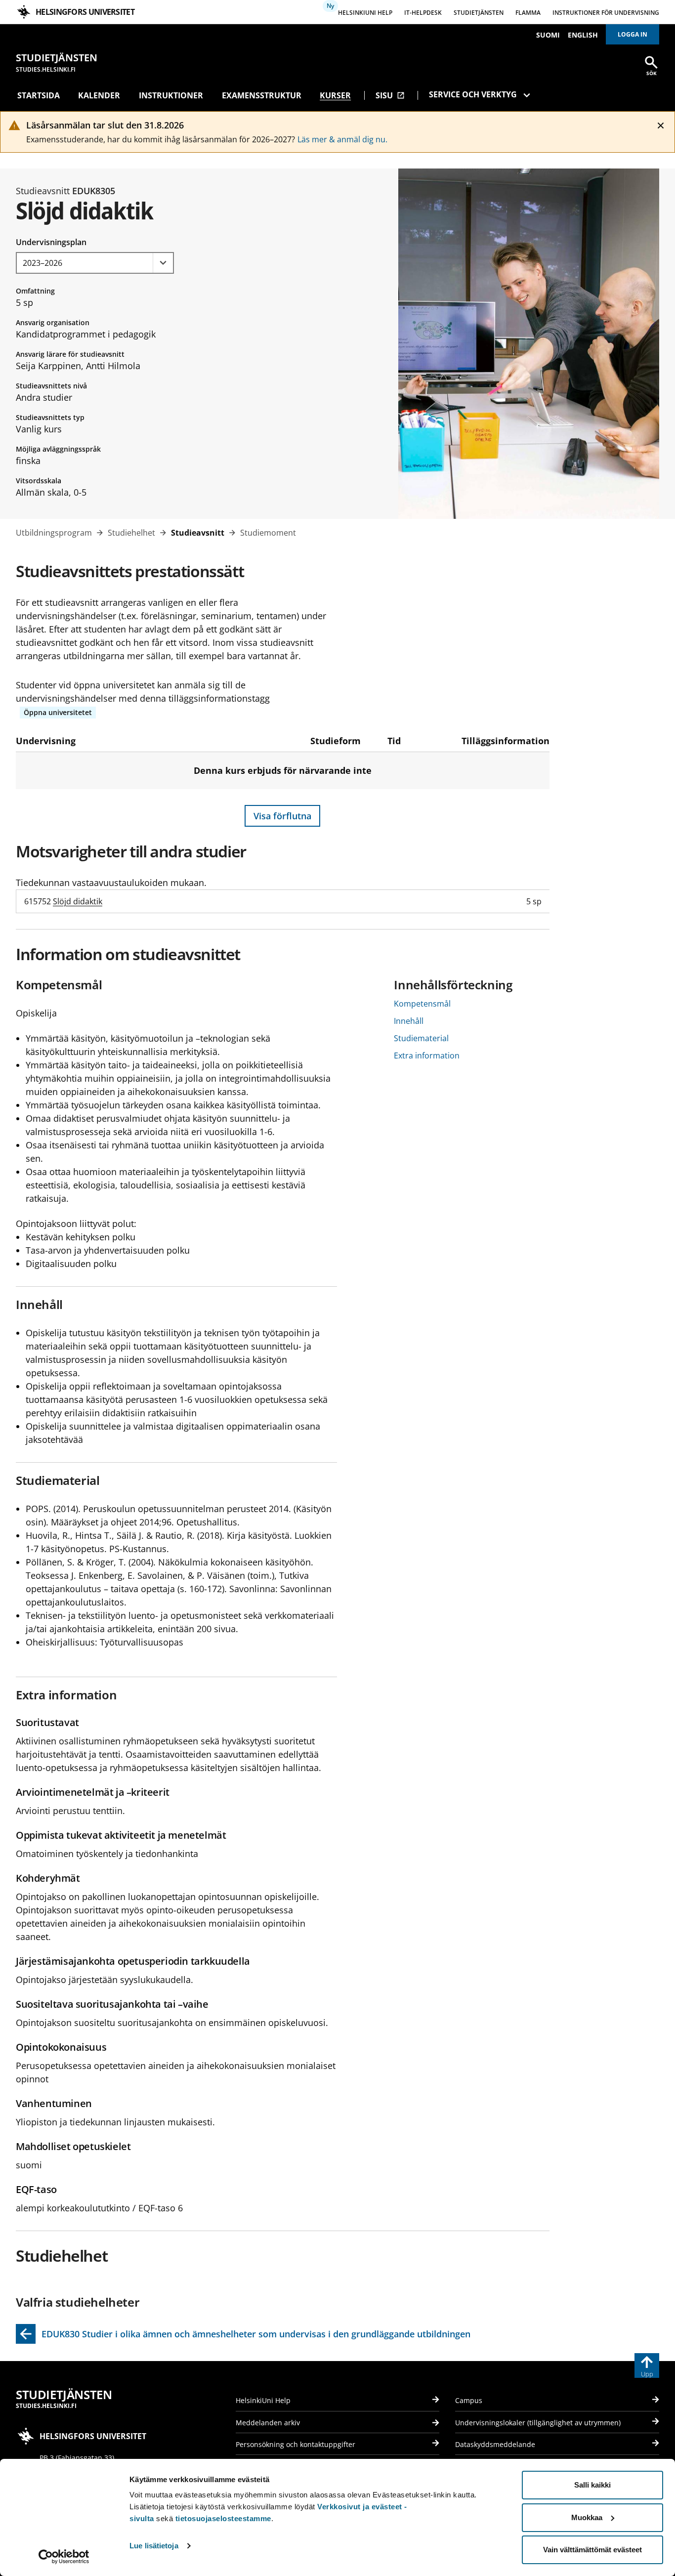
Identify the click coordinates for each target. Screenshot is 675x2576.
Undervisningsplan (51, 242)
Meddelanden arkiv (268, 2423)
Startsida (39, 95)
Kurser (335, 95)
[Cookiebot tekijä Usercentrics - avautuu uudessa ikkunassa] (64, 2557)
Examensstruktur (262, 95)
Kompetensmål (422, 1004)
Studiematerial (421, 1038)
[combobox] (95, 263)
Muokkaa (587, 2517)
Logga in (633, 34)
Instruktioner (171, 95)
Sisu (390, 95)
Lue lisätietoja (154, 2546)
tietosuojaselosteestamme (223, 2518)
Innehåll (409, 1021)
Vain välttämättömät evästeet (592, 2550)
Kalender (99, 95)
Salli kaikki (592, 2485)
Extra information (427, 1056)
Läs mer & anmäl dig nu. (342, 139)
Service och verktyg (473, 94)
